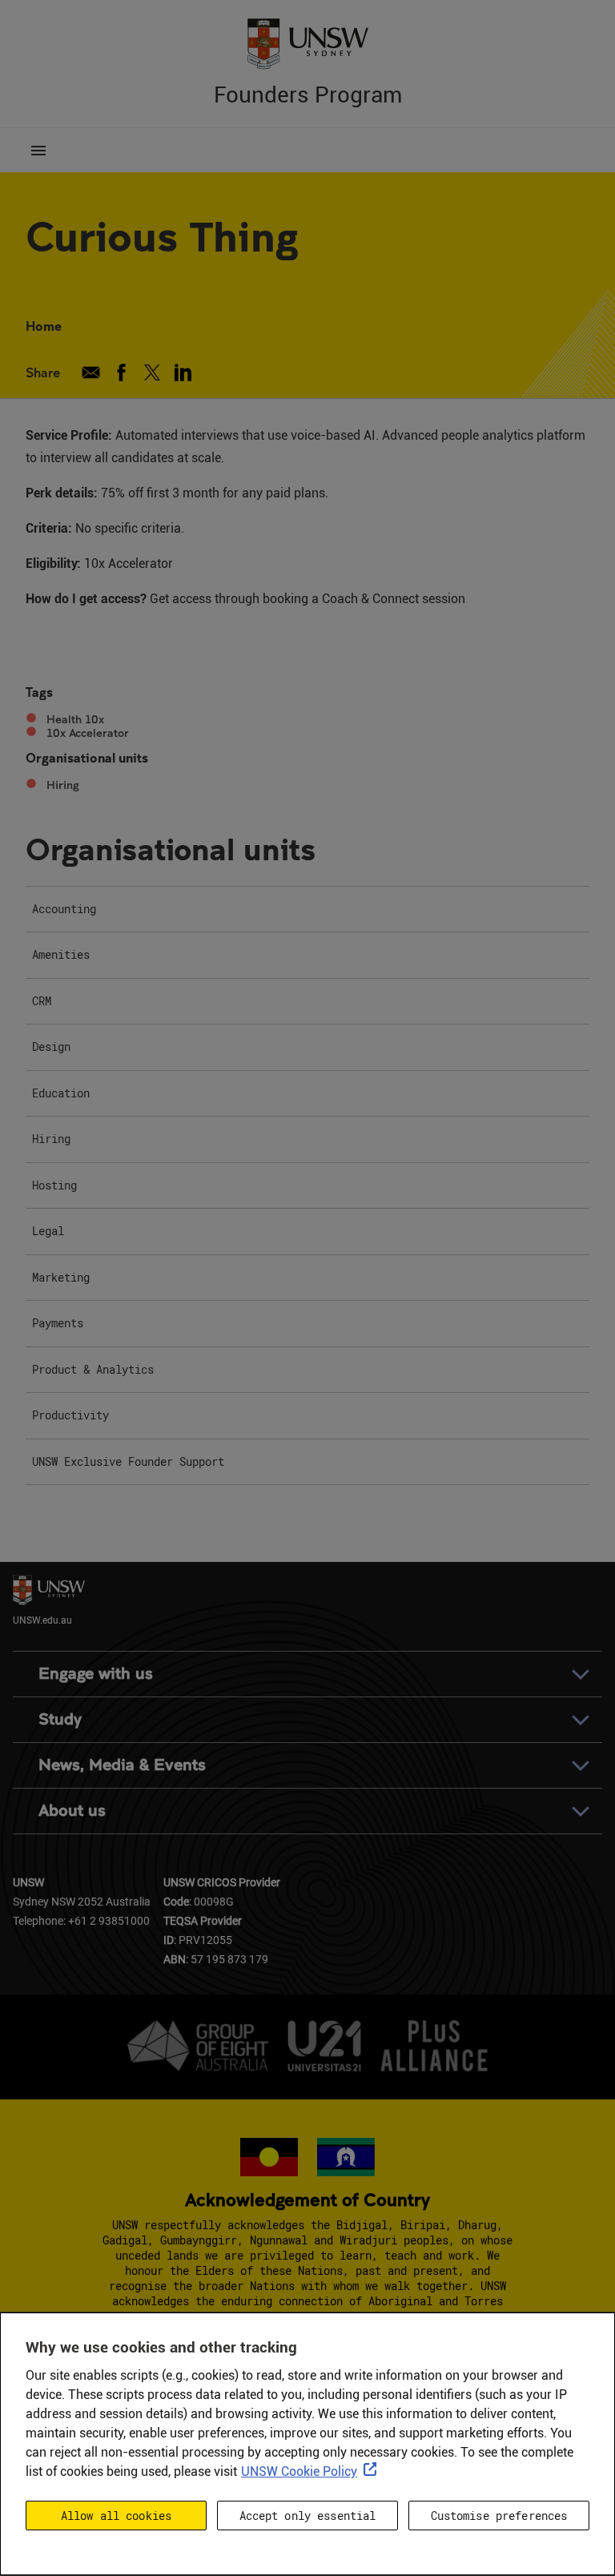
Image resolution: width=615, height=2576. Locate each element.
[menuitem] (307, 910)
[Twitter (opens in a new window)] (153, 372)
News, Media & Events (122, 1765)
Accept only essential (308, 2516)
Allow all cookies (116, 2516)
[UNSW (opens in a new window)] (307, 42)
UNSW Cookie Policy (299, 2471)
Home (44, 326)
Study (60, 1719)
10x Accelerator (88, 733)
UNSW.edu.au (42, 1619)
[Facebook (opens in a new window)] (121, 372)
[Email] (91, 372)
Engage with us (96, 1674)
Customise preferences (499, 2516)
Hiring (63, 785)
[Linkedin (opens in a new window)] (183, 372)
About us (72, 1811)
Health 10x (75, 719)
